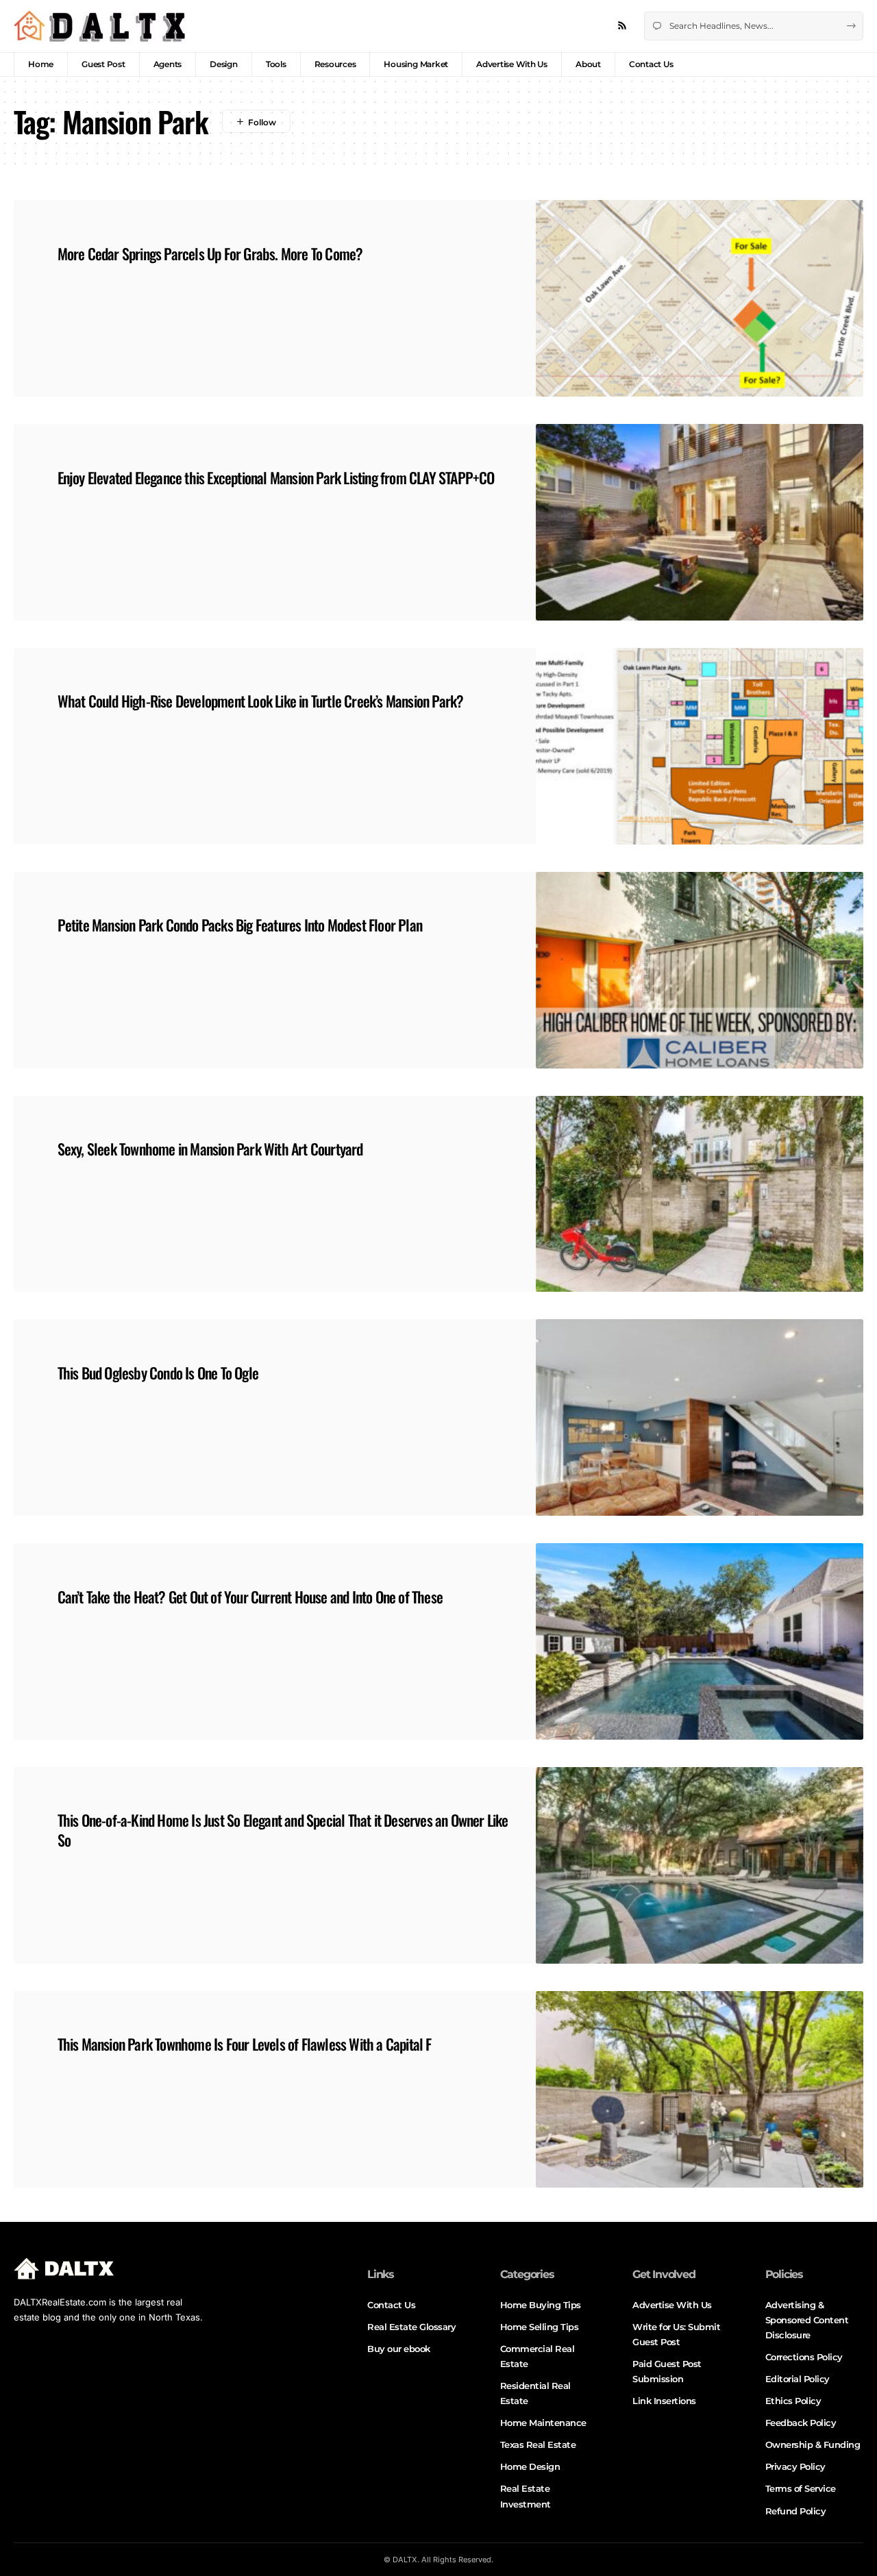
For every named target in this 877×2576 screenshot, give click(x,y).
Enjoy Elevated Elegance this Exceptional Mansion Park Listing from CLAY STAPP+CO (276, 477)
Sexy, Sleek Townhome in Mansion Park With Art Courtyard (210, 1149)
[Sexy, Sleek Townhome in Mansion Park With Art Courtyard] (700, 1194)
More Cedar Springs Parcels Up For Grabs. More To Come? (210, 253)
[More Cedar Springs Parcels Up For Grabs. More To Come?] (700, 298)
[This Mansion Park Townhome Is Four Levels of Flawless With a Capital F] (700, 2089)
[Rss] (622, 26)
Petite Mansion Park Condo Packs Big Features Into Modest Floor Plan (240, 925)
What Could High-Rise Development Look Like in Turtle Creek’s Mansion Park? (261, 701)
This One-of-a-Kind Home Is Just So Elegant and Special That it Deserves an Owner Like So (283, 1830)
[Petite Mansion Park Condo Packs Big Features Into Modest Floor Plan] (700, 970)
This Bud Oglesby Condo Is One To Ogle (158, 1373)
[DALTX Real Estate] (99, 26)
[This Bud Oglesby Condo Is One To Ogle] (700, 1417)
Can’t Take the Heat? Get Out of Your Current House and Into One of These (250, 1597)
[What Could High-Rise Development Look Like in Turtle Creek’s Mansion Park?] (700, 746)
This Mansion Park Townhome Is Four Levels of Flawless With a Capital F (245, 2044)
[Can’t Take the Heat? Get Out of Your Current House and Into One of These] (700, 1641)
